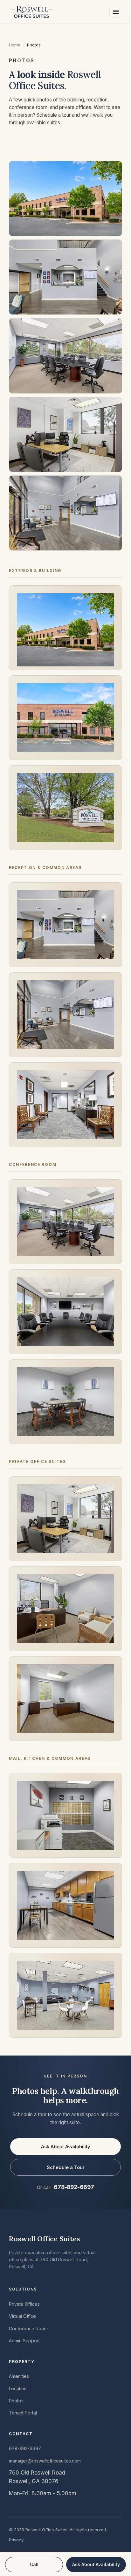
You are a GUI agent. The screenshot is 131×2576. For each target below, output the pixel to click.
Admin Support (24, 2341)
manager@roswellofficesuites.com (45, 2461)
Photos (16, 2401)
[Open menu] (116, 12)
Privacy (16, 2540)
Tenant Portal (23, 2413)
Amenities (19, 2376)
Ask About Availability (66, 2147)
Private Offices (24, 2304)
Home (15, 45)
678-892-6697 (74, 2187)
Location (18, 2389)
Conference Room (28, 2328)
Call (34, 2564)
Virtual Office (22, 2316)
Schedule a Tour (66, 2168)
